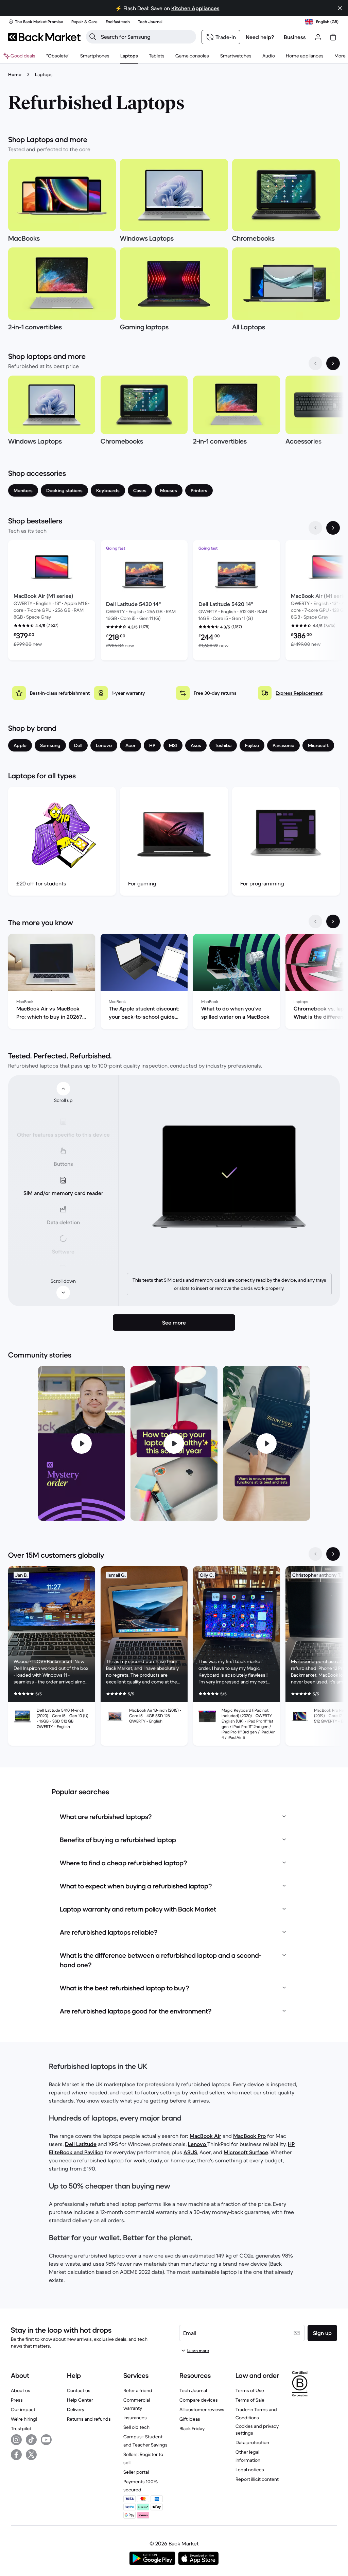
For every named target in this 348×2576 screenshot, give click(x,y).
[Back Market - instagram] (16, 2440)
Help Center (80, 2400)
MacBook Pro (249, 2136)
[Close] (340, 8)
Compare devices (199, 2400)
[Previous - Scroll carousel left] (315, 363)
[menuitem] (95, 56)
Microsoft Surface (246, 2152)
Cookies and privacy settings (257, 2430)
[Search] (93, 37)
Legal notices (250, 2470)
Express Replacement (299, 693)
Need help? (260, 37)
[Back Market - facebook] (16, 2455)
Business (295, 37)
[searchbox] (146, 37)
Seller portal (136, 2472)
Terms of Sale (250, 2400)
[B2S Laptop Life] (174, 1443)
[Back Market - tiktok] (31, 2440)
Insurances (135, 2418)
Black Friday (192, 2428)
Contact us (79, 2390)
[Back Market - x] (31, 2455)
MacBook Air (205, 2136)
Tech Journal (193, 2390)
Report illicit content (257, 2479)
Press (17, 2400)
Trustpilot (21, 2428)
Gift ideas (190, 2419)
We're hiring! (24, 2419)
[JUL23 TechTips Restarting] (266, 1443)
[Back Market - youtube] (46, 2440)
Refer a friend (138, 2390)
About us (21, 2390)
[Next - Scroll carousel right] (333, 363)
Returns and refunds (89, 2419)
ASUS (190, 2152)
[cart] (333, 37)
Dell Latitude (81, 2144)
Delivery (76, 2409)
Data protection (252, 2442)
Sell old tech (136, 2427)
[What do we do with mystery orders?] (82, 1443)
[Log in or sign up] (318, 37)
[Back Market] (44, 37)
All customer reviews (202, 2409)
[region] (174, 412)
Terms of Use (250, 2390)
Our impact (23, 2409)
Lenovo (198, 2144)
